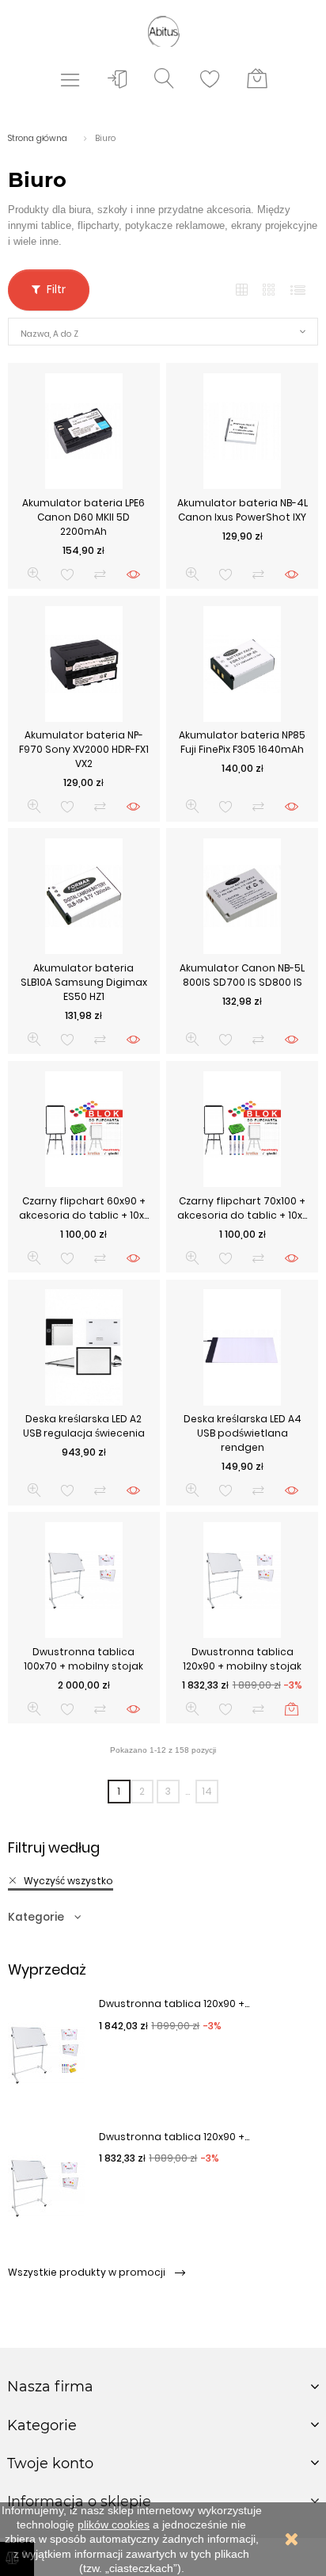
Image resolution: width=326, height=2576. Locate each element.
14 (207, 1791)
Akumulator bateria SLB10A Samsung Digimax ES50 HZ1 (84, 982)
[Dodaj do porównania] (100, 574)
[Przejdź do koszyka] (257, 79)
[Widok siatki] (242, 290)
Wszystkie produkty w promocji (88, 2272)
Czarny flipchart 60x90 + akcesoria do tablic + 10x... (84, 1208)
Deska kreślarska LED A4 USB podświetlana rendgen (243, 1433)
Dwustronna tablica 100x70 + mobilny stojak (83, 1659)
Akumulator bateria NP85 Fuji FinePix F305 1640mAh (242, 742)
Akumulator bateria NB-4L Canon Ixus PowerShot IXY (243, 510)
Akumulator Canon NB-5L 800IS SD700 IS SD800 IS (242, 975)
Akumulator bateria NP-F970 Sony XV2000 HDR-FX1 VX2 (84, 749)
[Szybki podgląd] (34, 574)
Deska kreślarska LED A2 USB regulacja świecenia (84, 1426)
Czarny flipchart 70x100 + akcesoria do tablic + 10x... (242, 1208)
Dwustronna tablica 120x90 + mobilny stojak (242, 1659)
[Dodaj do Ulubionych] (68, 574)
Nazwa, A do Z (49, 334)
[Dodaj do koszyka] (292, 1709)
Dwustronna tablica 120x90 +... (174, 2004)
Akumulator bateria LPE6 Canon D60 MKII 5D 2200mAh (83, 517)
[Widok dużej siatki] (270, 290)
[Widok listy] (298, 290)
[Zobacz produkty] (133, 574)
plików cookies (114, 2524)
